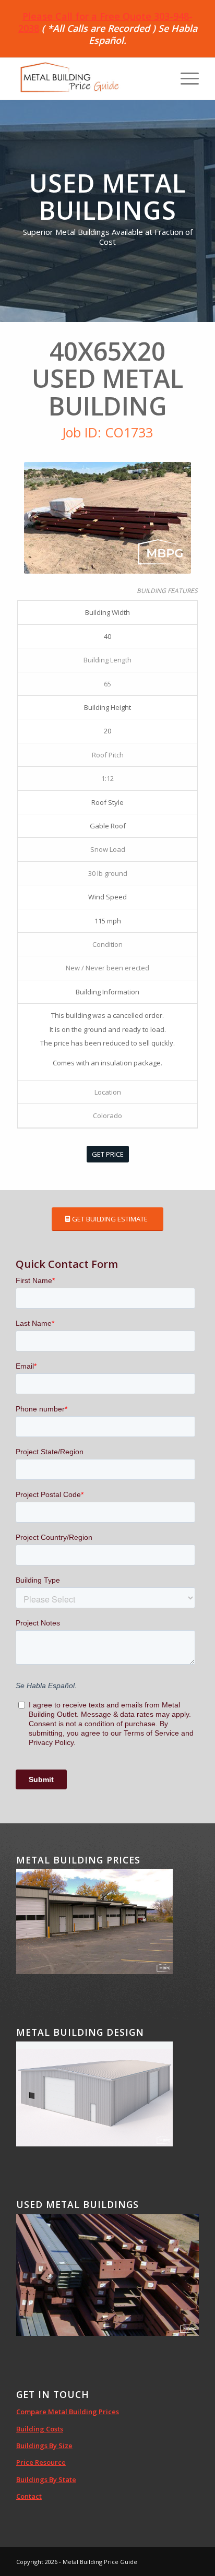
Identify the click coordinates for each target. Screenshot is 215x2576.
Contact (29, 2496)
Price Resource (41, 2462)
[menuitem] (184, 79)
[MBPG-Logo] (89, 79)
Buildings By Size (44, 2446)
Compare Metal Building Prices (68, 2412)
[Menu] (184, 79)
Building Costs (40, 2429)
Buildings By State (46, 2479)
